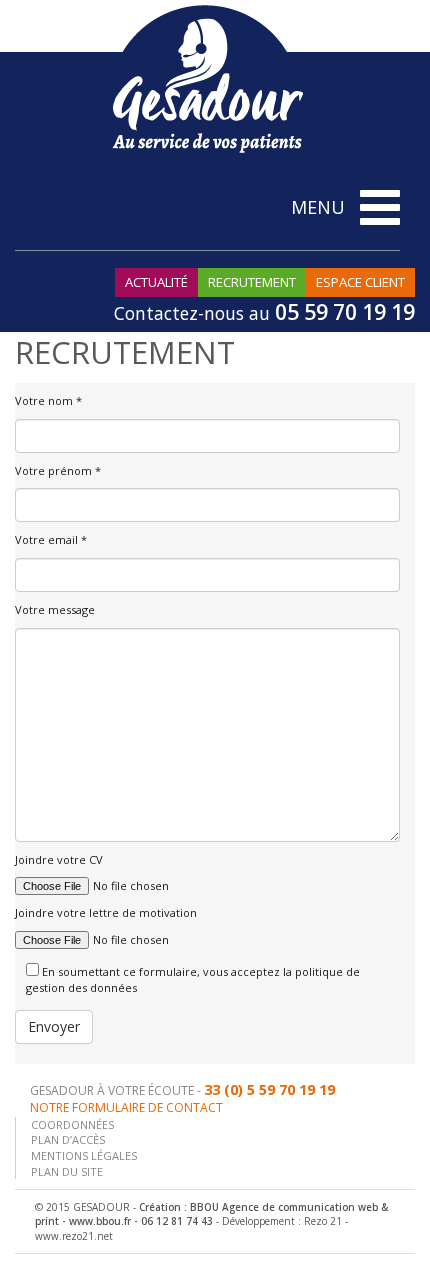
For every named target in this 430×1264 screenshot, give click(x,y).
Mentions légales (84, 1155)
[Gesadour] (207, 77)
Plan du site (67, 1171)
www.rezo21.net (74, 1236)
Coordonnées (72, 1124)
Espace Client (360, 282)
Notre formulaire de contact (126, 1107)
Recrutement (252, 282)
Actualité (156, 282)
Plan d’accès (68, 1139)
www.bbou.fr (100, 1221)
